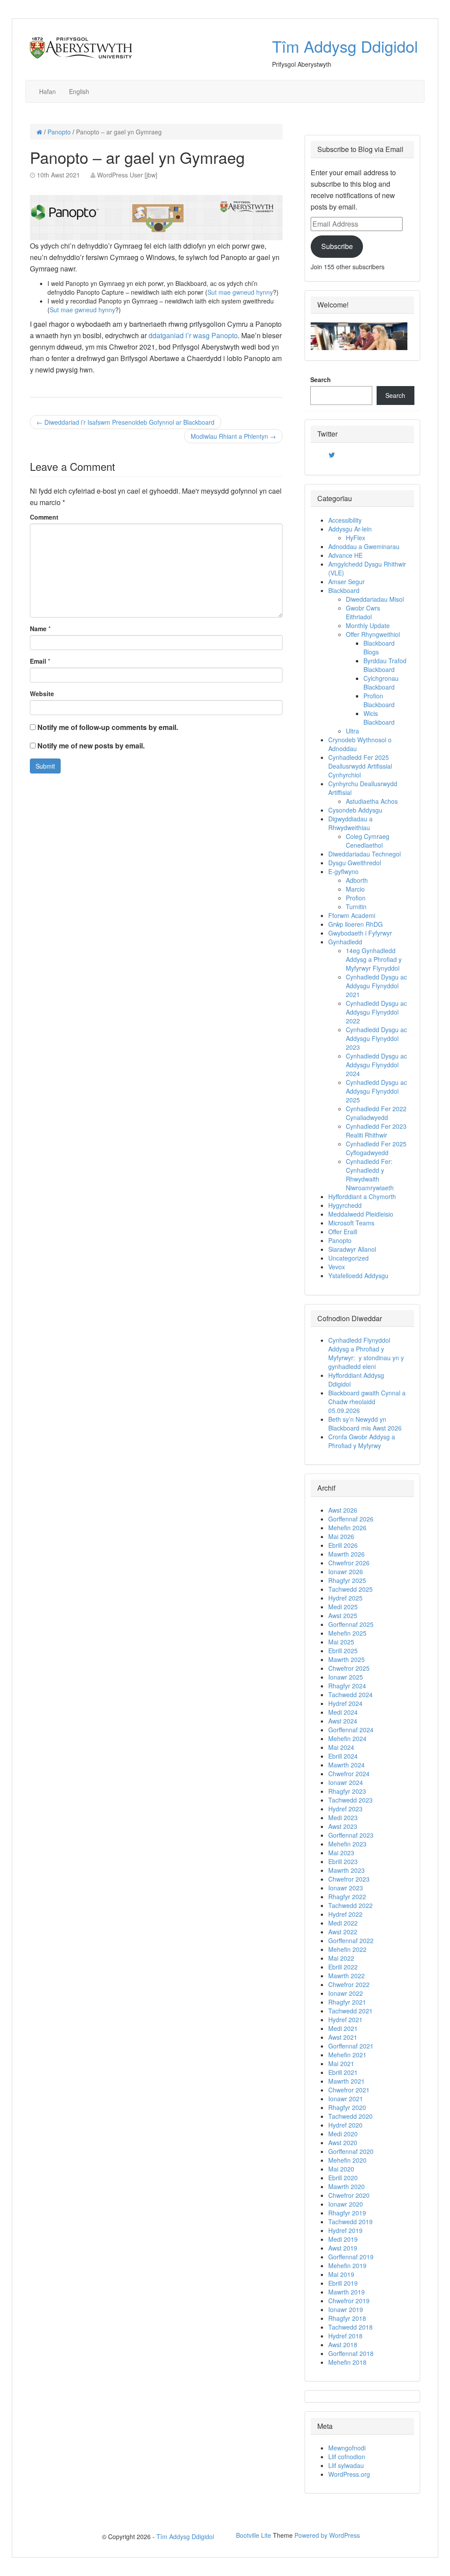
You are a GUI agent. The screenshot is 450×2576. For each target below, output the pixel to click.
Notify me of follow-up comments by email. (108, 727)
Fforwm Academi (352, 915)
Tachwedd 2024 (350, 1694)
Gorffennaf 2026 (351, 1519)
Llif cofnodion (347, 2457)
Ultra (352, 731)
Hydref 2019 (345, 2230)
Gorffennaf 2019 (351, 2257)
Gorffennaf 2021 (351, 2046)
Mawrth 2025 (347, 1659)
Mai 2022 (341, 1958)
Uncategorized (348, 1258)
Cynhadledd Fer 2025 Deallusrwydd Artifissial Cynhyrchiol (360, 766)
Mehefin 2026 (347, 1528)
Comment (44, 517)
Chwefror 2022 (349, 1984)
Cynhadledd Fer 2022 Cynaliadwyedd (376, 1113)
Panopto (59, 132)
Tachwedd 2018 (350, 2327)
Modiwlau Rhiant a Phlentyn (233, 436)
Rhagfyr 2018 (347, 2318)
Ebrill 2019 (343, 2283)
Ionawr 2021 (346, 2099)
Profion (356, 898)
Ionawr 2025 (346, 1677)
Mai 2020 (341, 2169)
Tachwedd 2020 (350, 2116)
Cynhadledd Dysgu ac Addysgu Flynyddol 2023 (376, 1038)
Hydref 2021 (345, 2020)
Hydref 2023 (345, 1809)
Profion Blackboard (379, 700)
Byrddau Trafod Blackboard (385, 665)
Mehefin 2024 (347, 1738)
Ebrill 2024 (343, 1756)
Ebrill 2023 (343, 1861)
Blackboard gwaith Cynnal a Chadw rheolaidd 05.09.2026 (367, 1402)
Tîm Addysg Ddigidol (345, 46)
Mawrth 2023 (347, 1870)
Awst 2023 (343, 1826)
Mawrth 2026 (347, 1554)
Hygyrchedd (345, 1205)
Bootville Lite (254, 2535)
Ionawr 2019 (346, 2309)
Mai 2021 (341, 2063)
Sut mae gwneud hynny (240, 292)
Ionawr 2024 (346, 1782)
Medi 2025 (343, 1607)
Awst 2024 (343, 1721)
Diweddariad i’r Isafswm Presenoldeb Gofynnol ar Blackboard (125, 422)
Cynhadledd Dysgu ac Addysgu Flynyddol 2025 (376, 1091)
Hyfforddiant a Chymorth (362, 1196)
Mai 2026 (341, 1536)
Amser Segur (347, 582)
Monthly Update (368, 625)
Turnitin (356, 907)
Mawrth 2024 (347, 1765)
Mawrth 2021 (347, 2081)
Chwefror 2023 (349, 1879)
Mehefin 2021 (347, 2055)
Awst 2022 (343, 1932)
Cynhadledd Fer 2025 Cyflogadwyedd (376, 1148)
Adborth (357, 880)
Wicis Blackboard (379, 718)
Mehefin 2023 (347, 1844)
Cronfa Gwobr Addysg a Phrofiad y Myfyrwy (362, 1441)
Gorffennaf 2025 (351, 1624)
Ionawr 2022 (346, 1993)
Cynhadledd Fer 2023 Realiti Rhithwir (376, 1131)
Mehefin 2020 (347, 2160)
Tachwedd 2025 (350, 1589)
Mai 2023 (341, 1853)
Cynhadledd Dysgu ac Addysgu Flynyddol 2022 (376, 1012)
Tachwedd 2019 (350, 2222)
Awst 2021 (343, 2037)
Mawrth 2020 (347, 2186)
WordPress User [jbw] (127, 175)
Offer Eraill (343, 1232)
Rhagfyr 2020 (347, 2107)
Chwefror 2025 (349, 1668)
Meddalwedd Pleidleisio (361, 1214)
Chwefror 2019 (349, 2301)
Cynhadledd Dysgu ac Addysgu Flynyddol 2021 (376, 986)
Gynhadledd (345, 942)
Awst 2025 (343, 1615)
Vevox (337, 1267)
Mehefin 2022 (347, 1949)
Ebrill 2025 (343, 1651)
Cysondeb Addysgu (355, 810)
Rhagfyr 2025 (347, 1580)
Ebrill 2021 (343, 2072)
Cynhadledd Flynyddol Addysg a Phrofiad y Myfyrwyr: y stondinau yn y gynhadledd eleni (366, 1353)
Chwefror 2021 (349, 2090)
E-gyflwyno (343, 871)
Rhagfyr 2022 (347, 1897)
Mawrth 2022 (347, 1976)
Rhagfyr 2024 (347, 1686)
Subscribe (337, 246)
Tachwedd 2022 (350, 1905)
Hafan (47, 91)
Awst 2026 (343, 1510)
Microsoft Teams (351, 1223)
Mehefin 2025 (347, 1633)
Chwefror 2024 (349, 1774)
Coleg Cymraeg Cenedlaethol (368, 841)
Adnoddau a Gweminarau (364, 546)
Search (321, 379)
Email (38, 661)
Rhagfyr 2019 (347, 2213)
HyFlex (356, 538)
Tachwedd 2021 (350, 2011)
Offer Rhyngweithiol (373, 634)
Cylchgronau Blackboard (381, 683)
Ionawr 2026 (346, 1572)
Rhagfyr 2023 (347, 1791)
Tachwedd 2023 (350, 1800)
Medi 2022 (343, 1923)
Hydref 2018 (345, 2336)
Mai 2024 (341, 1747)
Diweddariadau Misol (375, 599)
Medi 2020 (343, 2134)
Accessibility (345, 520)
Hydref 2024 (345, 1703)
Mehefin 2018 (347, 2362)
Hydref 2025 (345, 1598)
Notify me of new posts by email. (91, 746)
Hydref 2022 (345, 1914)
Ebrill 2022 (343, 1967)
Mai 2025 (341, 1642)
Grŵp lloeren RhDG (356, 924)
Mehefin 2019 (347, 2265)
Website (42, 694)
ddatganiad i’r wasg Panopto (193, 335)
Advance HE (345, 555)
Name (38, 629)
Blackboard (344, 590)
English (79, 91)
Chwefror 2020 (349, 2195)
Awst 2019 (343, 2248)
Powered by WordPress (327, 2535)
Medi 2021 (343, 2028)
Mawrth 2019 (347, 2292)
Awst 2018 (343, 2345)
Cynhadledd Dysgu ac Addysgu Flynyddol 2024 (376, 1065)
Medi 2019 (343, 2239)
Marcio (355, 889)
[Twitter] (332, 455)
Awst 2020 (343, 2142)
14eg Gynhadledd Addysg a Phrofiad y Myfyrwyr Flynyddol (374, 959)
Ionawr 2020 (346, 2204)
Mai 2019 (341, 2274)
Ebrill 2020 (343, 2178)
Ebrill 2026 (343, 1545)
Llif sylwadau (346, 2465)
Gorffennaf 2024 (351, 1730)
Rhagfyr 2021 (347, 2002)
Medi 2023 (343, 1817)
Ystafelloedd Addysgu (358, 1275)
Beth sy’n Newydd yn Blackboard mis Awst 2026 (368, 1423)
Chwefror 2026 (349, 1563)
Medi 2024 (343, 1712)
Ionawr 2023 (346, 1888)
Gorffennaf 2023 (351, 1835)
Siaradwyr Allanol (352, 1249)
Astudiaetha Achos (372, 801)
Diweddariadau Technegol (365, 854)
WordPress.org (349, 2474)
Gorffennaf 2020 (351, 2151)
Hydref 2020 (345, 2125)
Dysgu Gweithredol (355, 863)
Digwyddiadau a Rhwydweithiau (350, 823)
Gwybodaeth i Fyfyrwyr (360, 933)
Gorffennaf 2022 (351, 1940)
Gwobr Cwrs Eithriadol (363, 612)
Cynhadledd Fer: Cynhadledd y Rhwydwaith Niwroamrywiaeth (370, 1174)
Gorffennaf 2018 (351, 2353)
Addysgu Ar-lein (350, 529)
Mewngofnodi (347, 2448)
